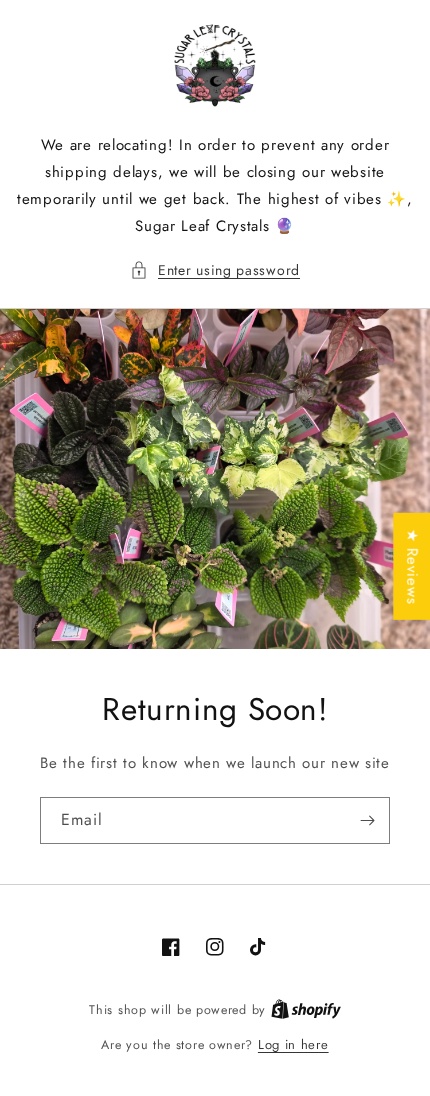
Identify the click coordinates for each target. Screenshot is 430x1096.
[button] (215, 270)
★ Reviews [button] (412, 566)
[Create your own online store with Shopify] (306, 1009)
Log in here (293, 1044)
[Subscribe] (367, 820)
